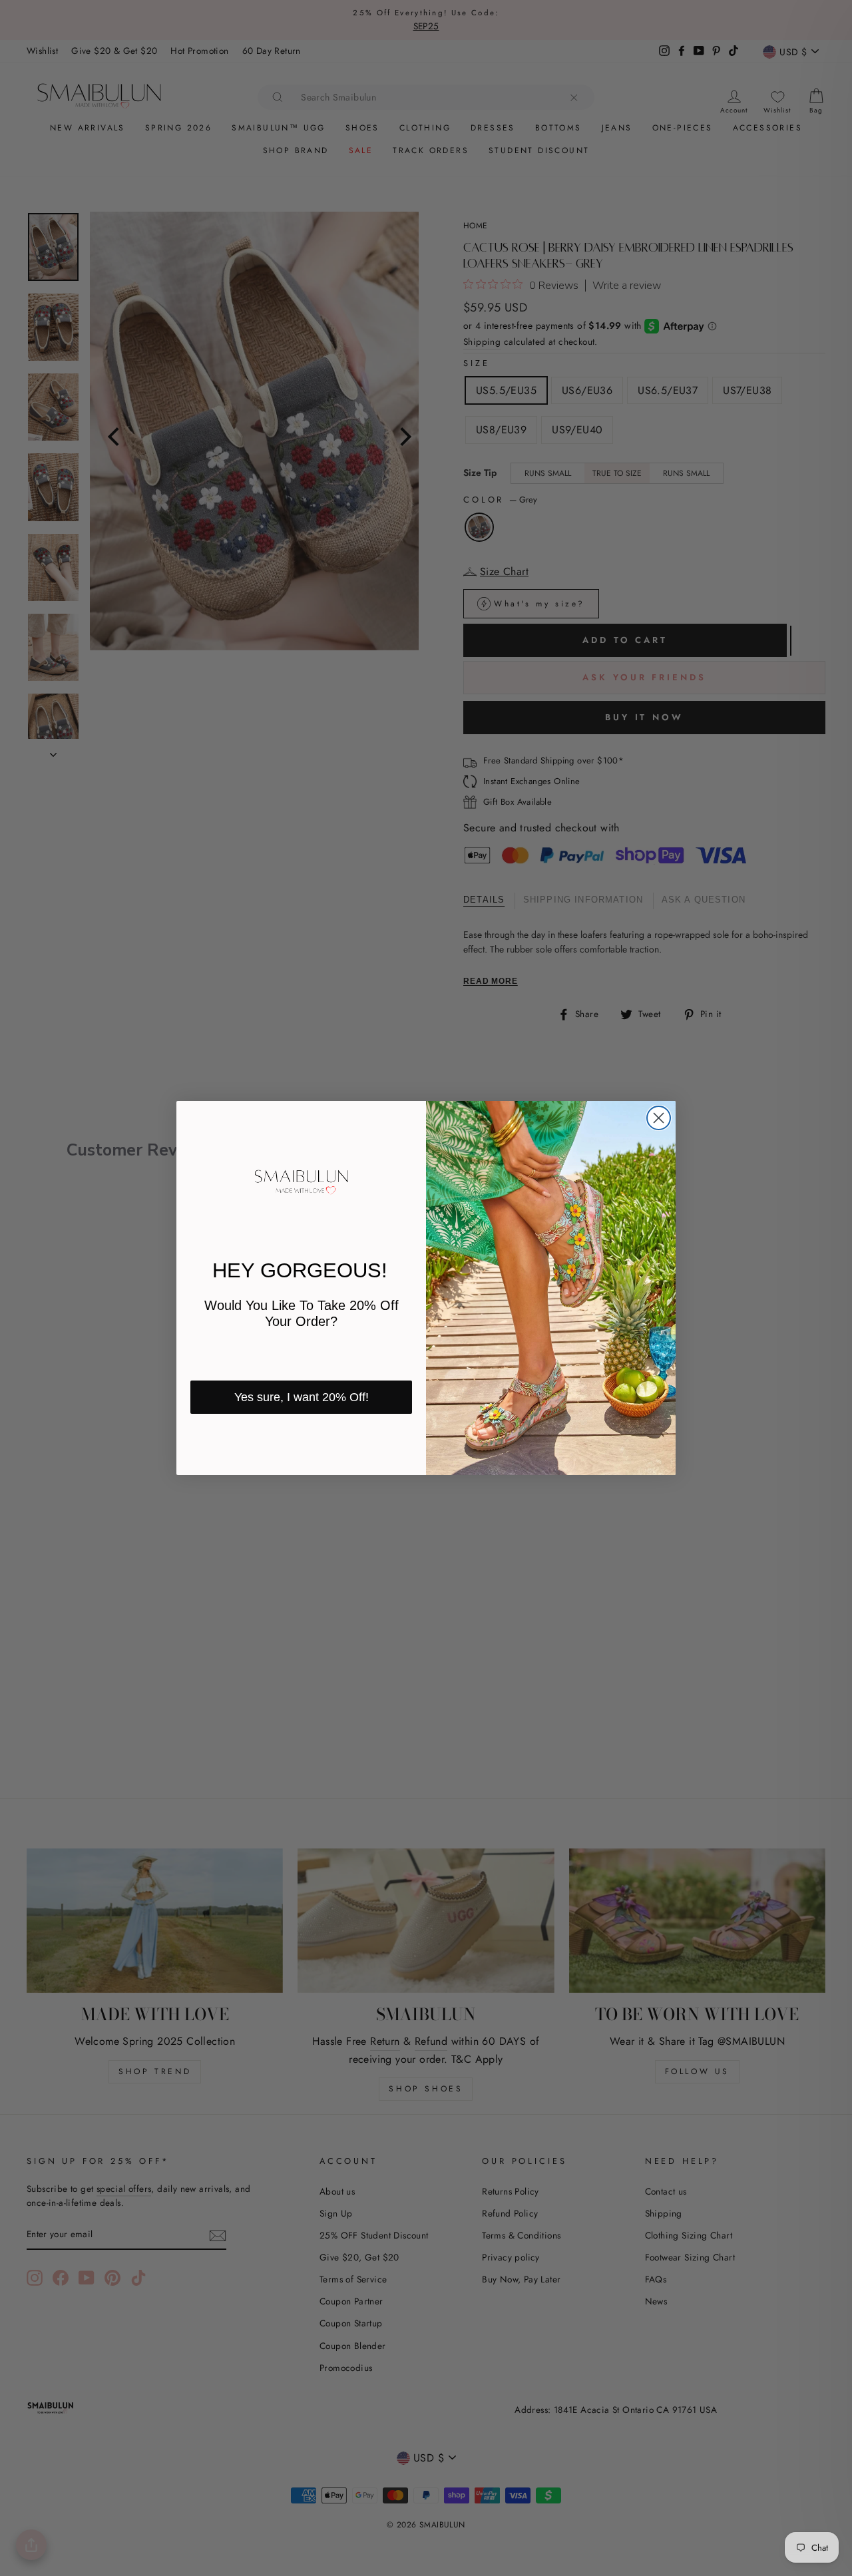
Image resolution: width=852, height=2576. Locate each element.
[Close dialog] (659, 1118)
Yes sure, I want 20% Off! (302, 1397)
